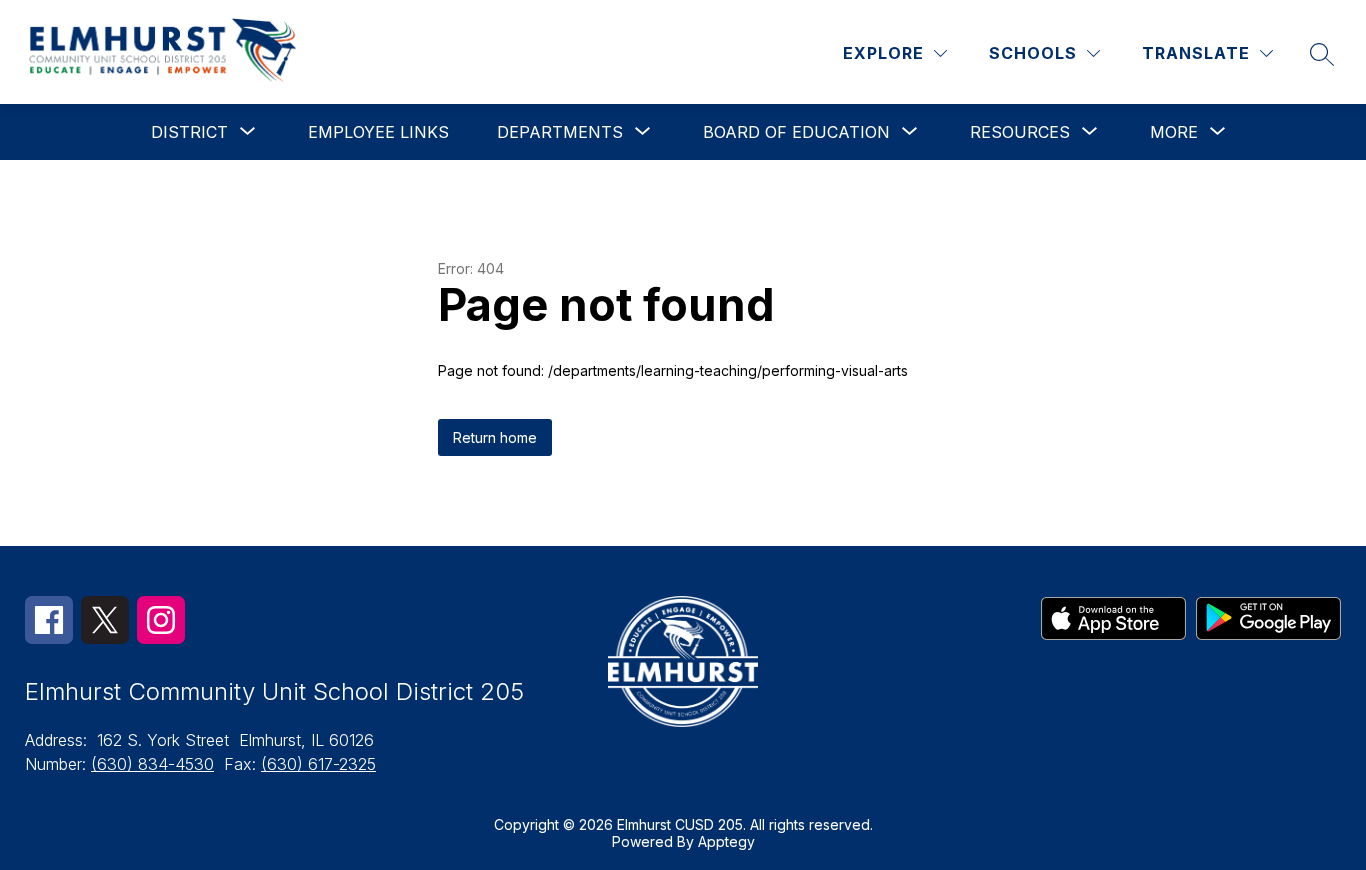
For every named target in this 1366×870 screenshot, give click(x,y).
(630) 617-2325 (318, 764)
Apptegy (726, 841)
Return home (495, 437)
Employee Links (378, 132)
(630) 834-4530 (152, 764)
